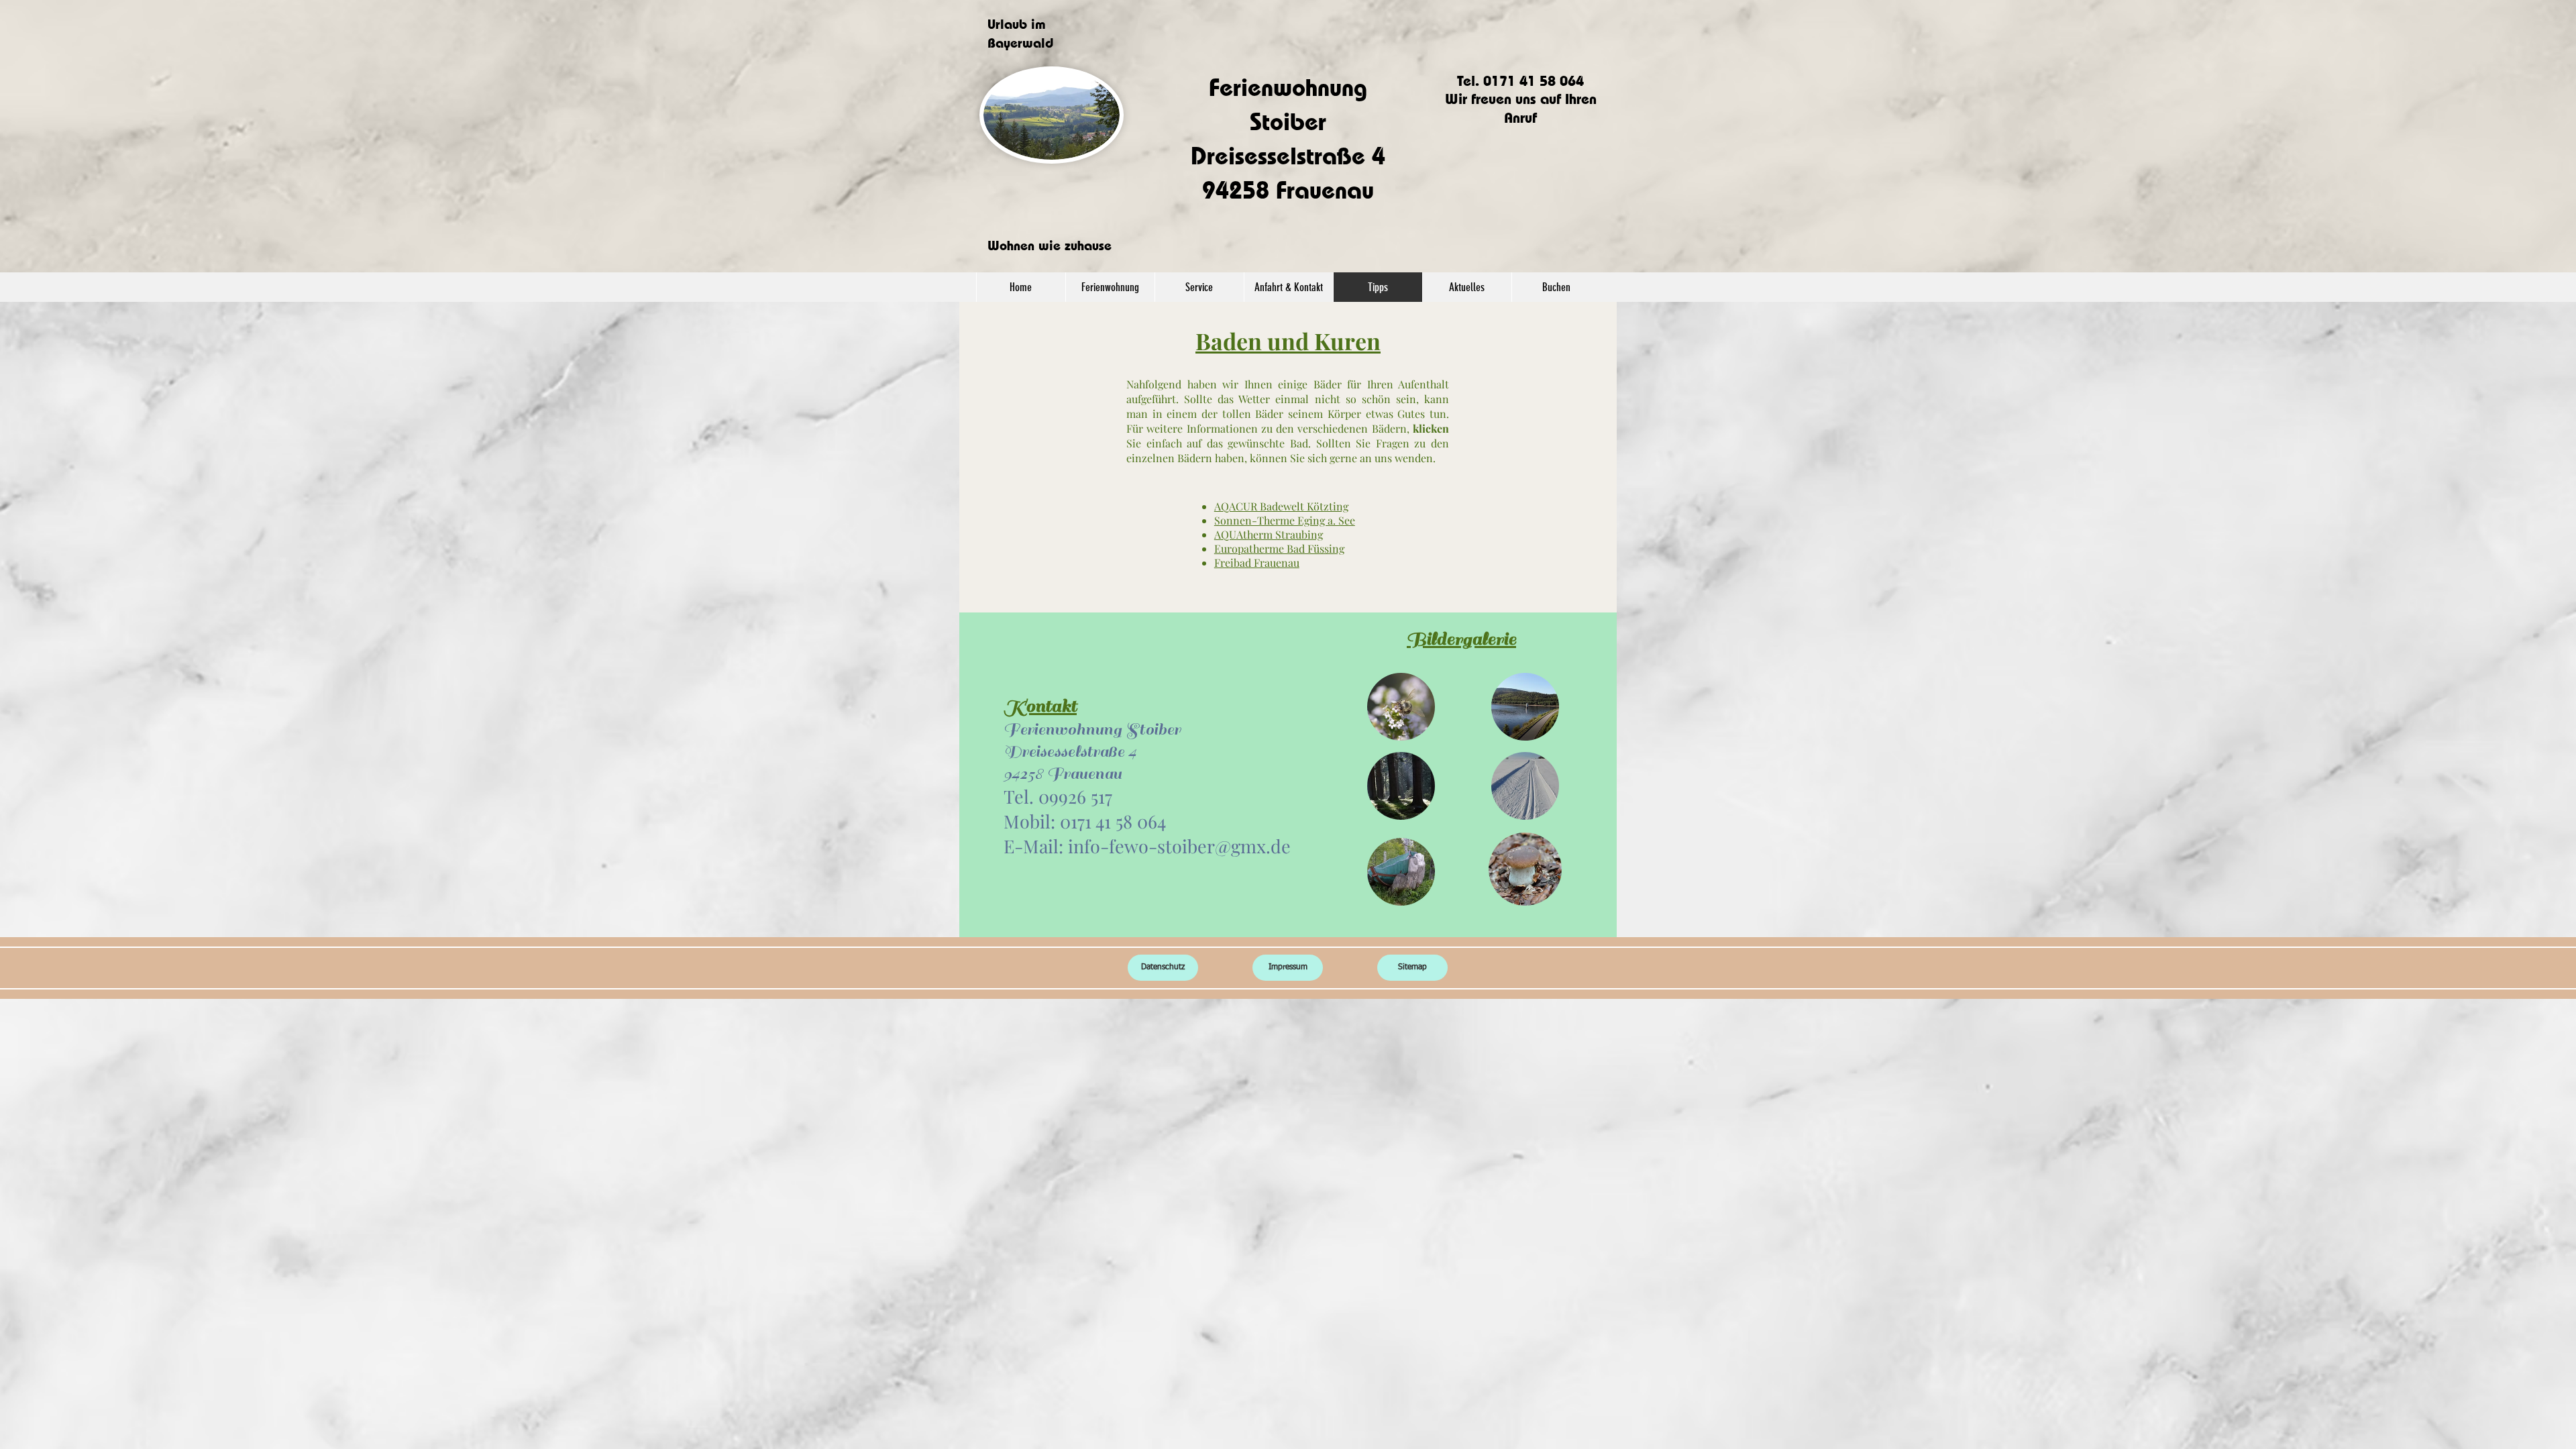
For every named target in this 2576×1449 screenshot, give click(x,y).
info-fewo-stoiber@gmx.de (1179, 846)
